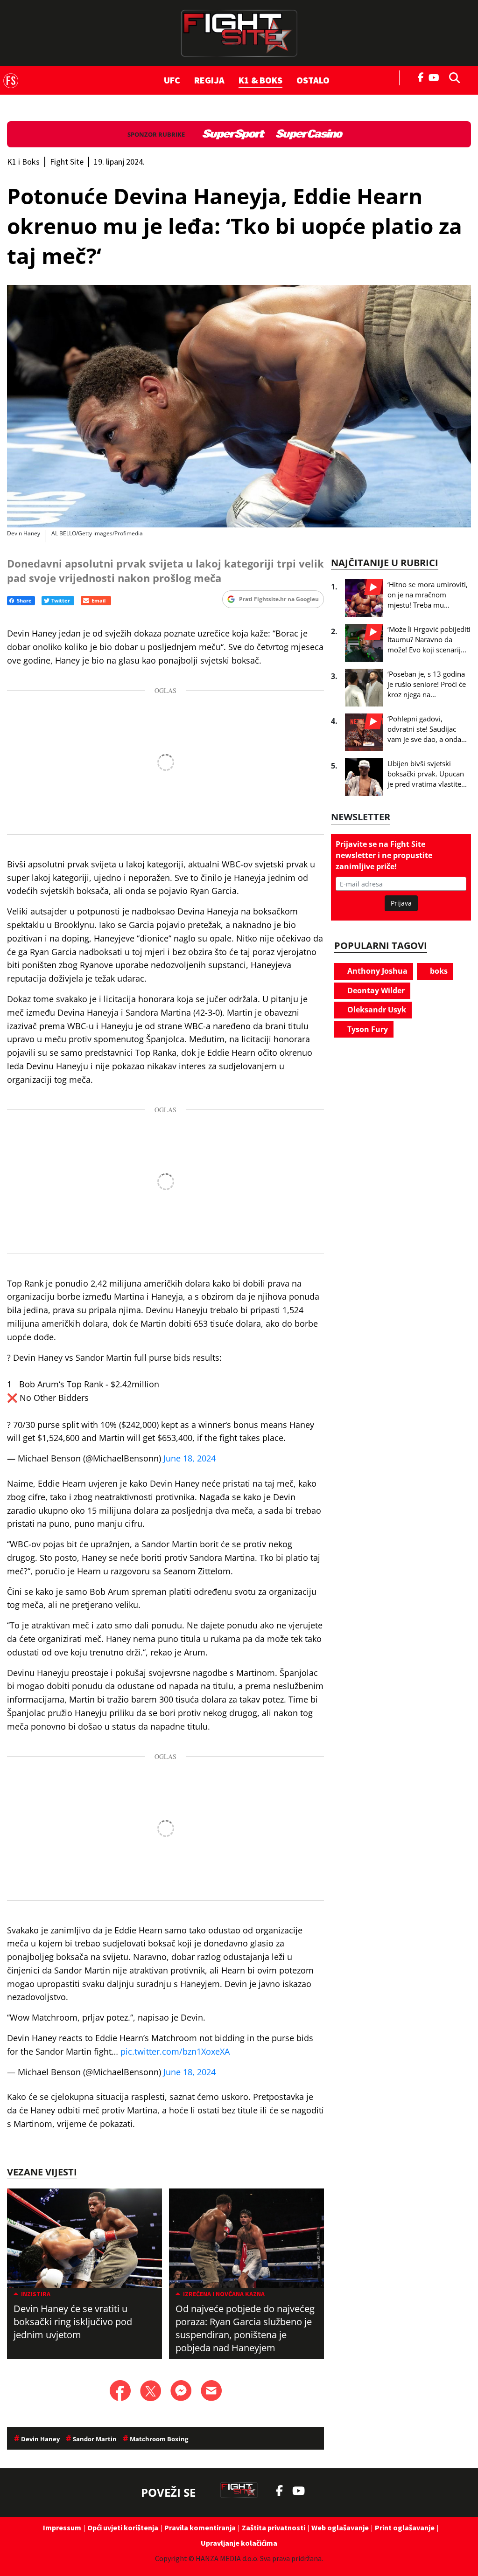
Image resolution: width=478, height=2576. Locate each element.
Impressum (62, 2528)
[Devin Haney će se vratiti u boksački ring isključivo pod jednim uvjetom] (84, 2238)
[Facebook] (421, 76)
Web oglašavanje (340, 2528)
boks (438, 971)
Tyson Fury (367, 1029)
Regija (209, 80)
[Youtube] (436, 77)
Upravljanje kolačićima (239, 2543)
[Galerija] (239, 406)
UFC (172, 80)
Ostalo (313, 80)
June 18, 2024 (190, 1458)
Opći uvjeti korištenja (123, 2528)
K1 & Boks (260, 80)
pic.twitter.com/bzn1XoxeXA (175, 2051)
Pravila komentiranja (200, 2528)
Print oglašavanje (405, 2528)
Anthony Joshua (376, 971)
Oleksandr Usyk (376, 1010)
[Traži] (452, 77)
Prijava (401, 903)
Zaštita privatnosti (274, 2528)
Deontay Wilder (375, 990)
